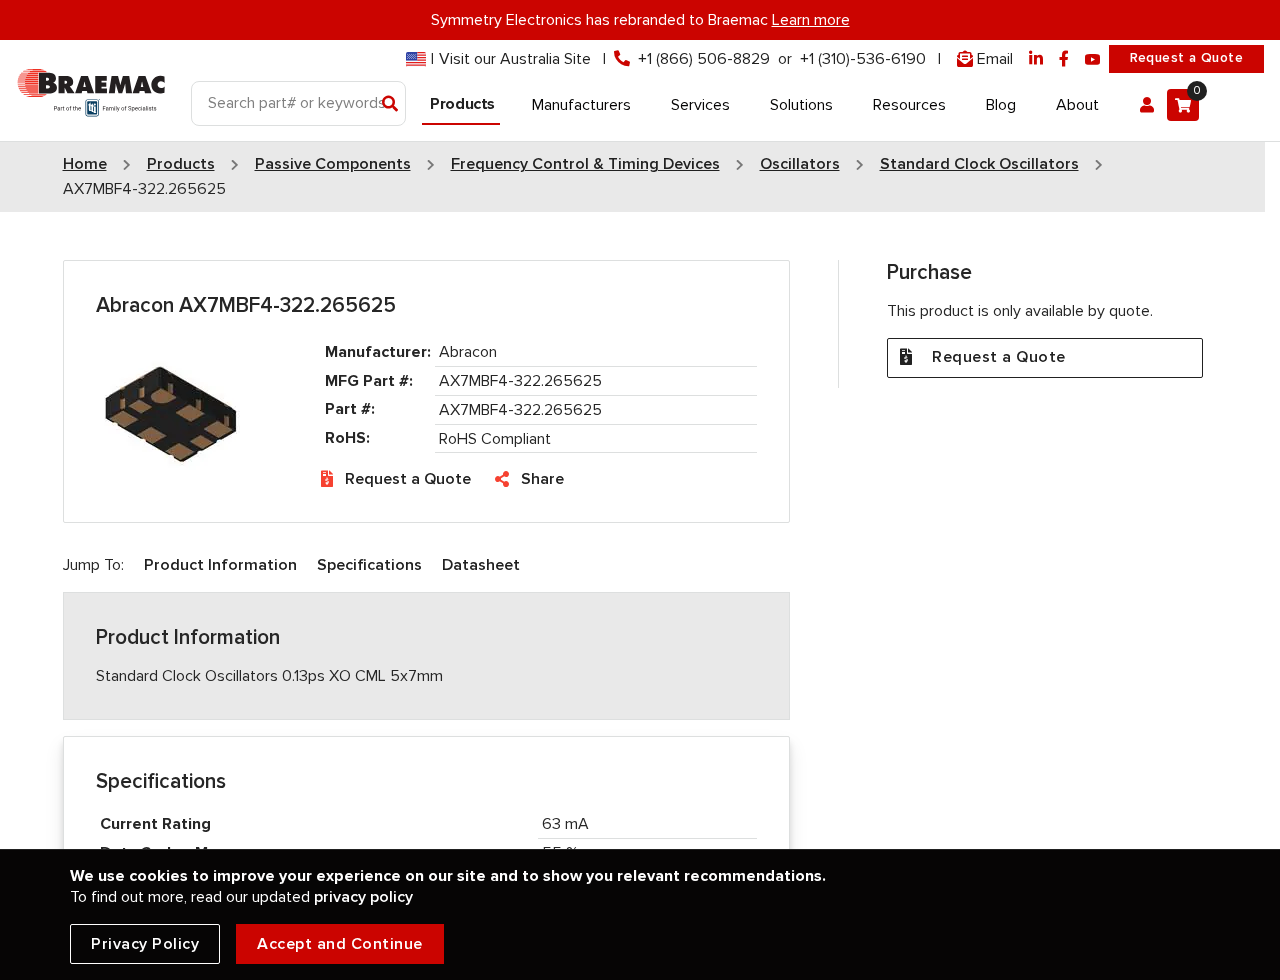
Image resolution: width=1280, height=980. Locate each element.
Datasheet (481, 565)
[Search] (390, 105)
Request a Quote (1186, 58)
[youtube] (1093, 59)
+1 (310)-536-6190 (863, 59)
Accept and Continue (340, 944)
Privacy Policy (145, 944)
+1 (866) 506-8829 (704, 59)
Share (542, 479)
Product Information (220, 565)
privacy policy (363, 897)
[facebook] (1064, 59)
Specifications (369, 565)
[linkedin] (1036, 59)
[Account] (1147, 105)
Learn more (811, 20)
